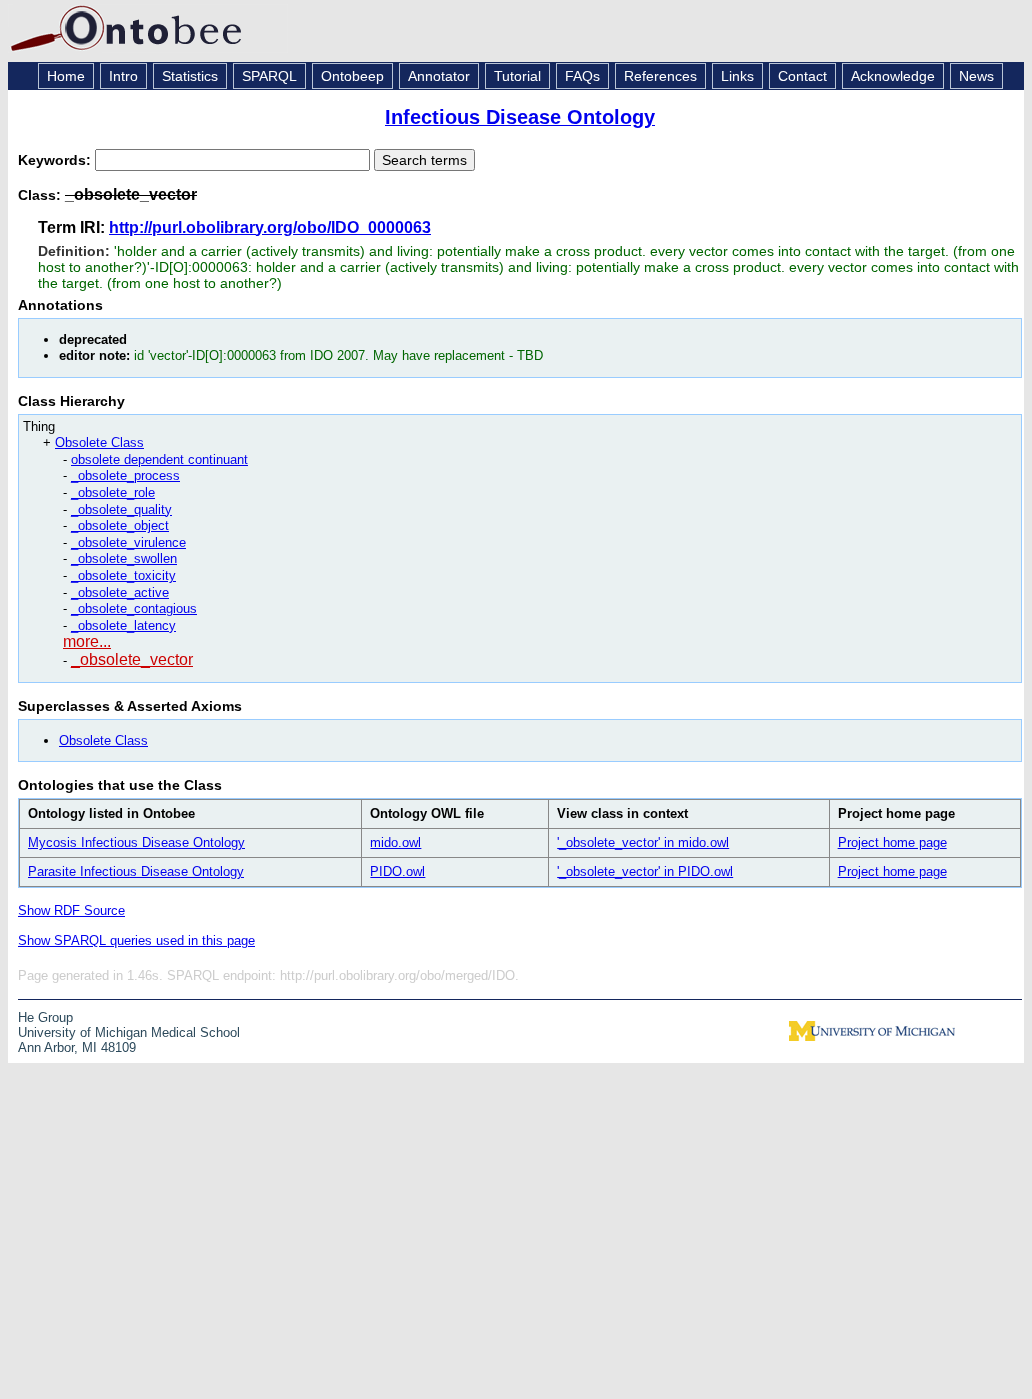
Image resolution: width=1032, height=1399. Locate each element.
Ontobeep (352, 76)
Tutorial (517, 76)
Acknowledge (893, 76)
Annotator (439, 76)
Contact (802, 76)
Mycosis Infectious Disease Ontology (136, 842)
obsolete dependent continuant (159, 459)
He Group (45, 1017)
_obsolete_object (120, 525)
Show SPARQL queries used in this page (136, 940)
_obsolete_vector (132, 659)
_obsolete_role (113, 492)
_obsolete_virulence (128, 542)
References (660, 76)
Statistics (190, 76)
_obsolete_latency (123, 625)
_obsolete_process (125, 475)
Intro (123, 76)
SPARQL (269, 76)
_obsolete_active (120, 592)
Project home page (892, 842)
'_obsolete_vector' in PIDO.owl (645, 871)
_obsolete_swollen (124, 558)
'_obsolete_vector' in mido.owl (643, 842)
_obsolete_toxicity (123, 575)
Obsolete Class (99, 442)
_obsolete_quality (121, 509)
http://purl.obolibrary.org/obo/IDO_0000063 (270, 227)
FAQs (582, 76)
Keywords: (56, 160)
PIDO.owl (397, 871)
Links (737, 76)
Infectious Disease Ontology (520, 117)
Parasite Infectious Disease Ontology (136, 871)
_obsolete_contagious (134, 608)
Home (66, 76)
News (976, 76)
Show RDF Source (71, 910)
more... (87, 641)
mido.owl (395, 842)
